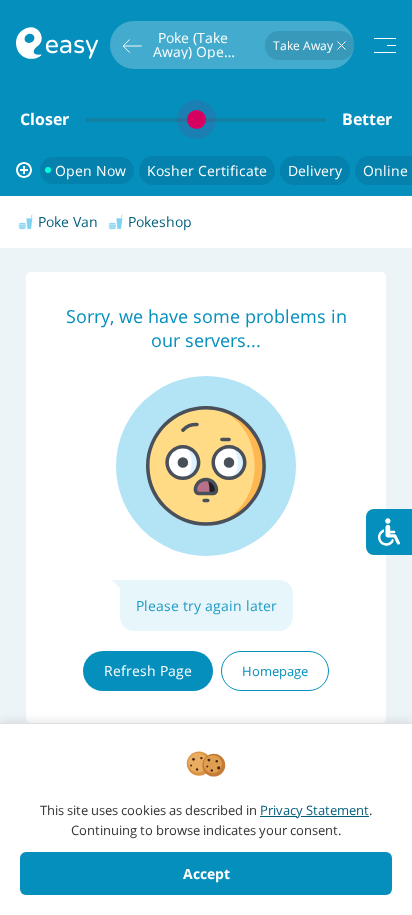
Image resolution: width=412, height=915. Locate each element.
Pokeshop (160, 221)
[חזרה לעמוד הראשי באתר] (57, 45)
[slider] (205, 119)
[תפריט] (385, 45)
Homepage (275, 671)
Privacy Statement (314, 810)
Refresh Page (148, 670)
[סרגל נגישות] (389, 532)
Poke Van (68, 221)
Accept (206, 873)
